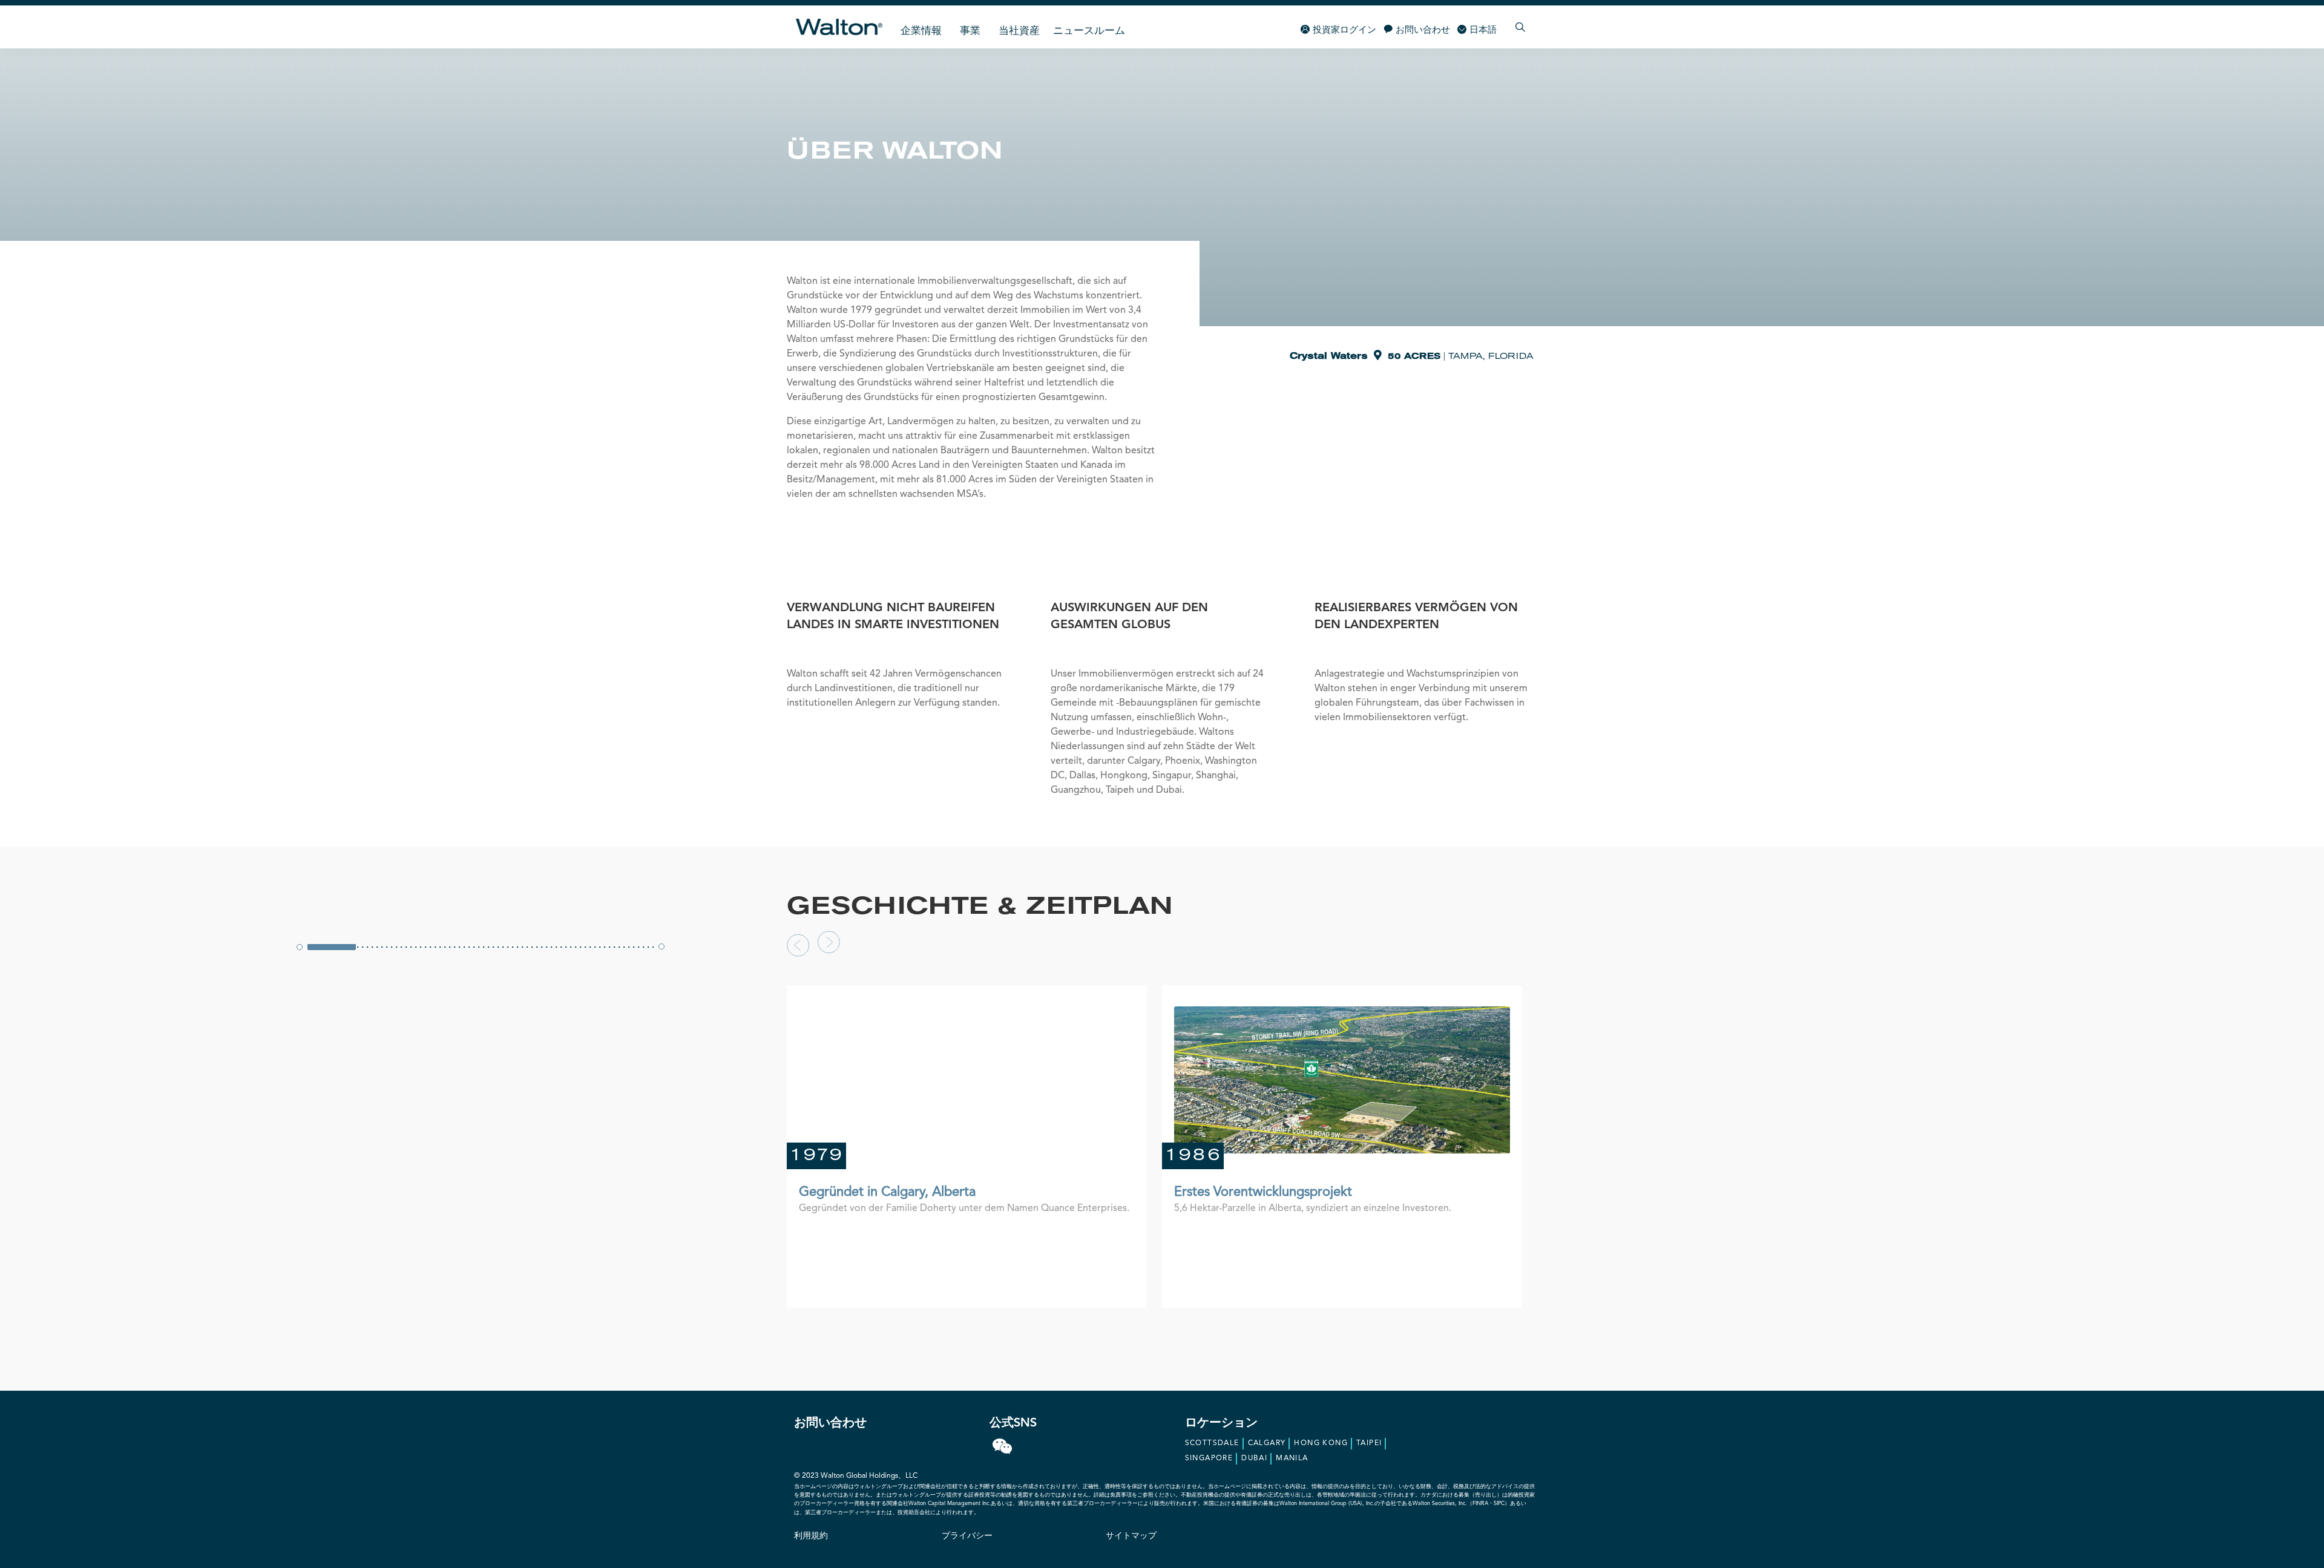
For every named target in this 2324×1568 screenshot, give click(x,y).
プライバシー (967, 1536)
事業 (970, 31)
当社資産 (1019, 31)
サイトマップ (1131, 1536)
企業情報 (921, 31)
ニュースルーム (1089, 31)
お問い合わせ (1423, 31)
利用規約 (811, 1536)
